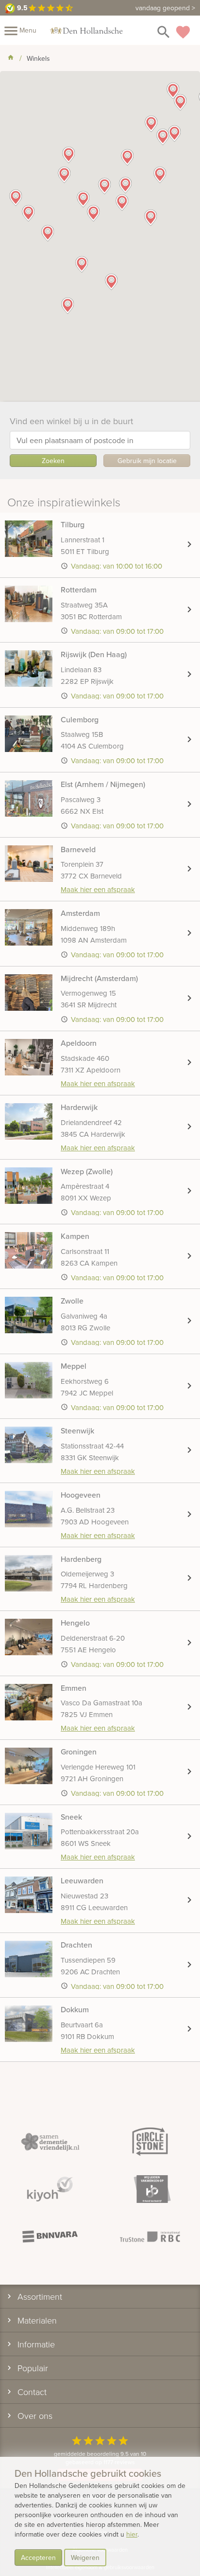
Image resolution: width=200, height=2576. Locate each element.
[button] (150, 217)
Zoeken (53, 461)
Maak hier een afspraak (98, 889)
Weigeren (85, 2558)
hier (132, 2534)
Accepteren (38, 2558)
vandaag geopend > (165, 8)
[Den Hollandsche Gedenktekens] (86, 30)
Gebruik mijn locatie (147, 461)
